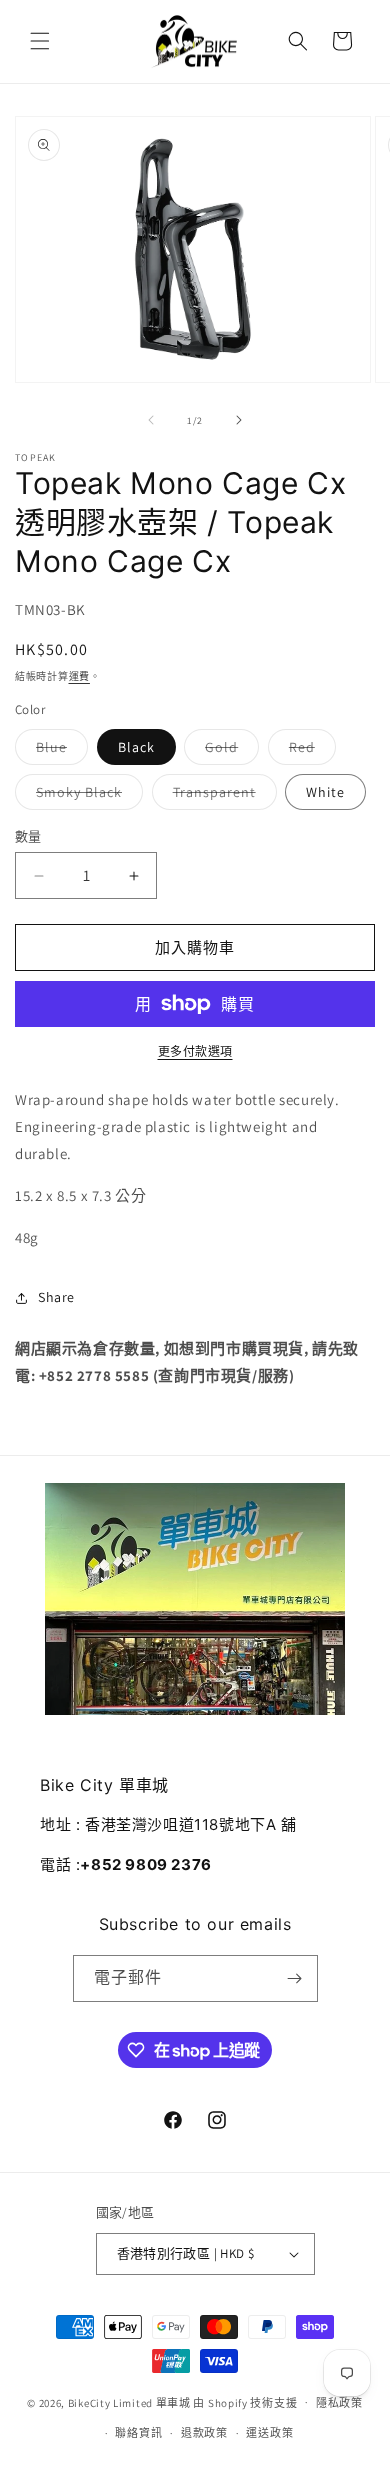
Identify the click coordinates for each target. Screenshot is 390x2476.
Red (309, 751)
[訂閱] (295, 1978)
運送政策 (269, 2433)
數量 (28, 836)
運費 (79, 676)
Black (136, 747)
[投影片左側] (151, 420)
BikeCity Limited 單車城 (129, 2402)
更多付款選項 (195, 1051)
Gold (228, 751)
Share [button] (56, 1297)
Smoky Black (86, 796)
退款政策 (204, 2433)
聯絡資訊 (138, 2433)
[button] (40, 41)
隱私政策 (339, 2403)
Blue (58, 751)
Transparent (221, 796)
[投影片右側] (239, 420)
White (325, 792)
